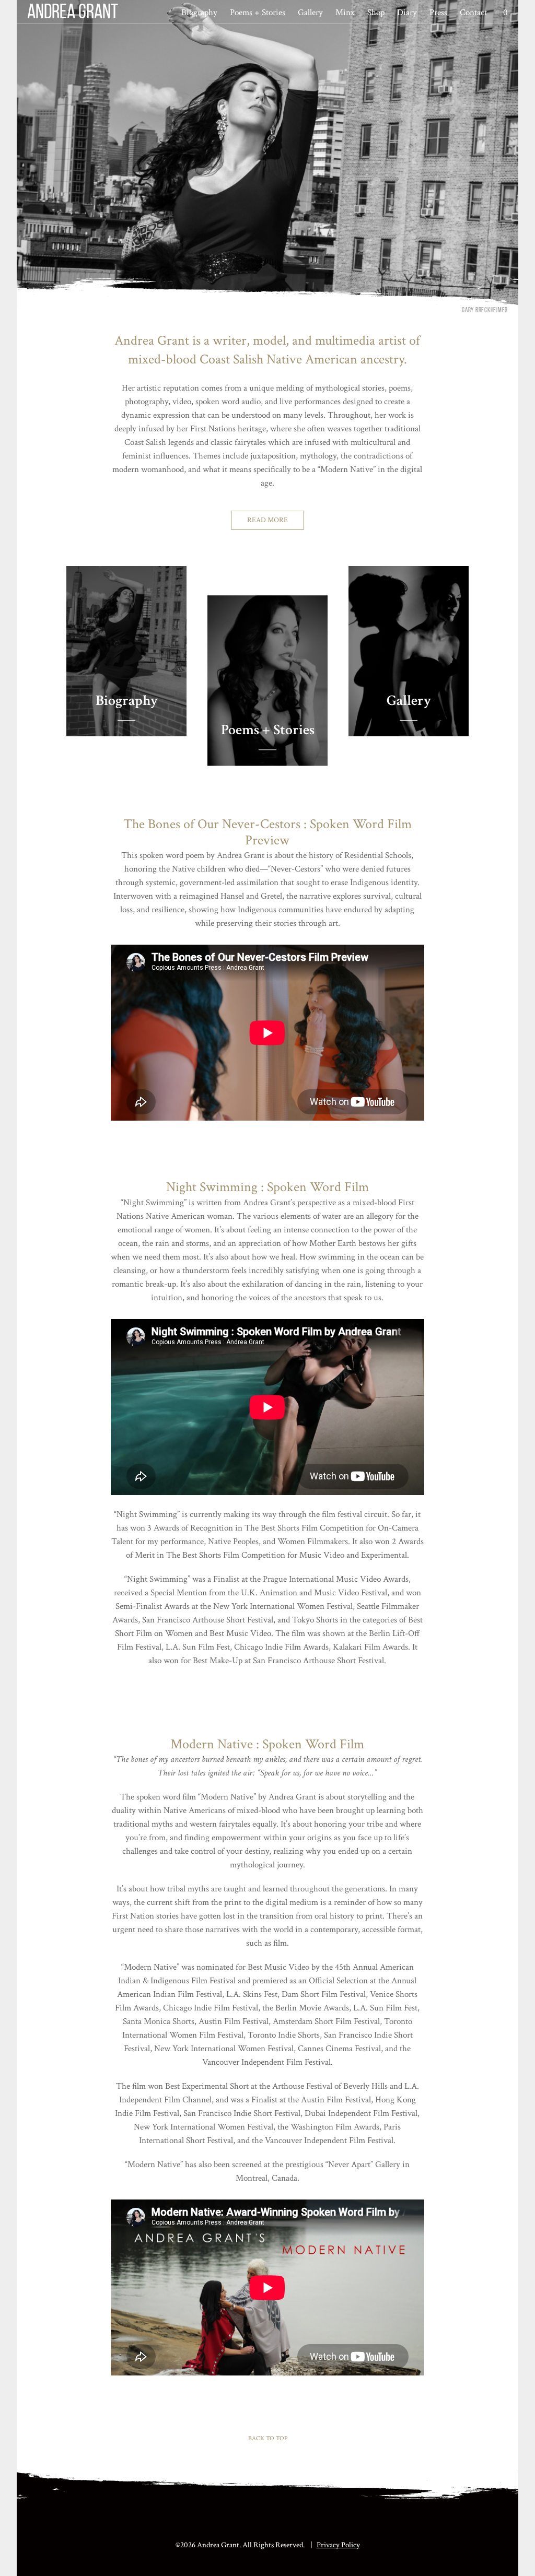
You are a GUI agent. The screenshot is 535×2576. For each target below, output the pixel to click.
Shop (376, 13)
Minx (345, 13)
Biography (199, 13)
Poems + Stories (258, 13)
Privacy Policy (338, 2545)
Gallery (310, 13)
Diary (407, 13)
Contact (473, 13)
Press (438, 13)
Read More (267, 520)
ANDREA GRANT (73, 13)
